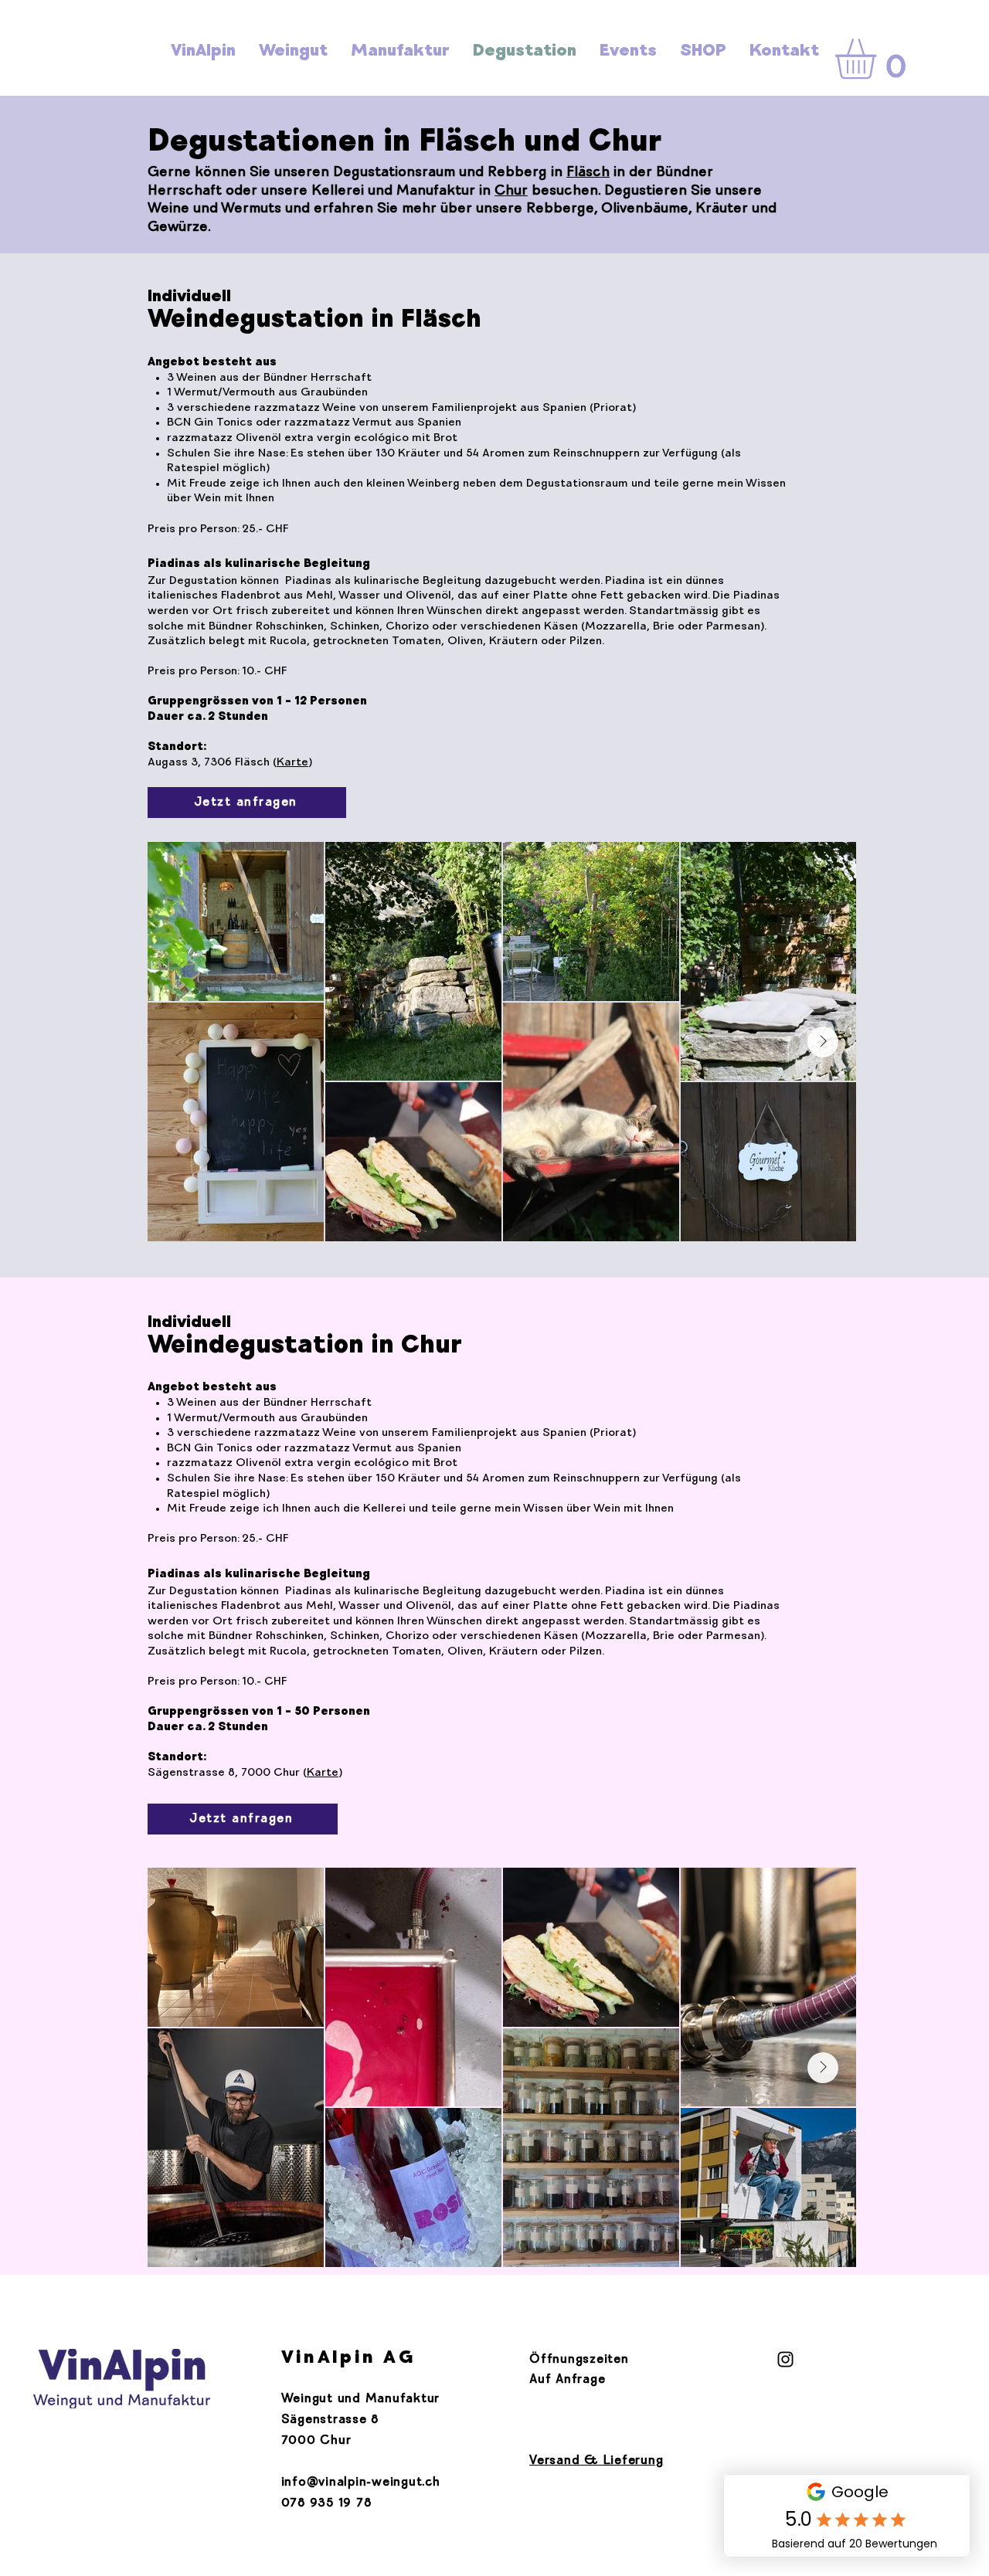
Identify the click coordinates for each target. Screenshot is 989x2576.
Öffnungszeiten (579, 2360)
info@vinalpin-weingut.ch (361, 2483)
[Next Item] (823, 1042)
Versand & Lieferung (596, 2461)
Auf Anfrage (567, 2380)
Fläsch (588, 173)
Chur (511, 192)
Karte (292, 763)
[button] (879, 59)
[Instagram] (785, 2359)
